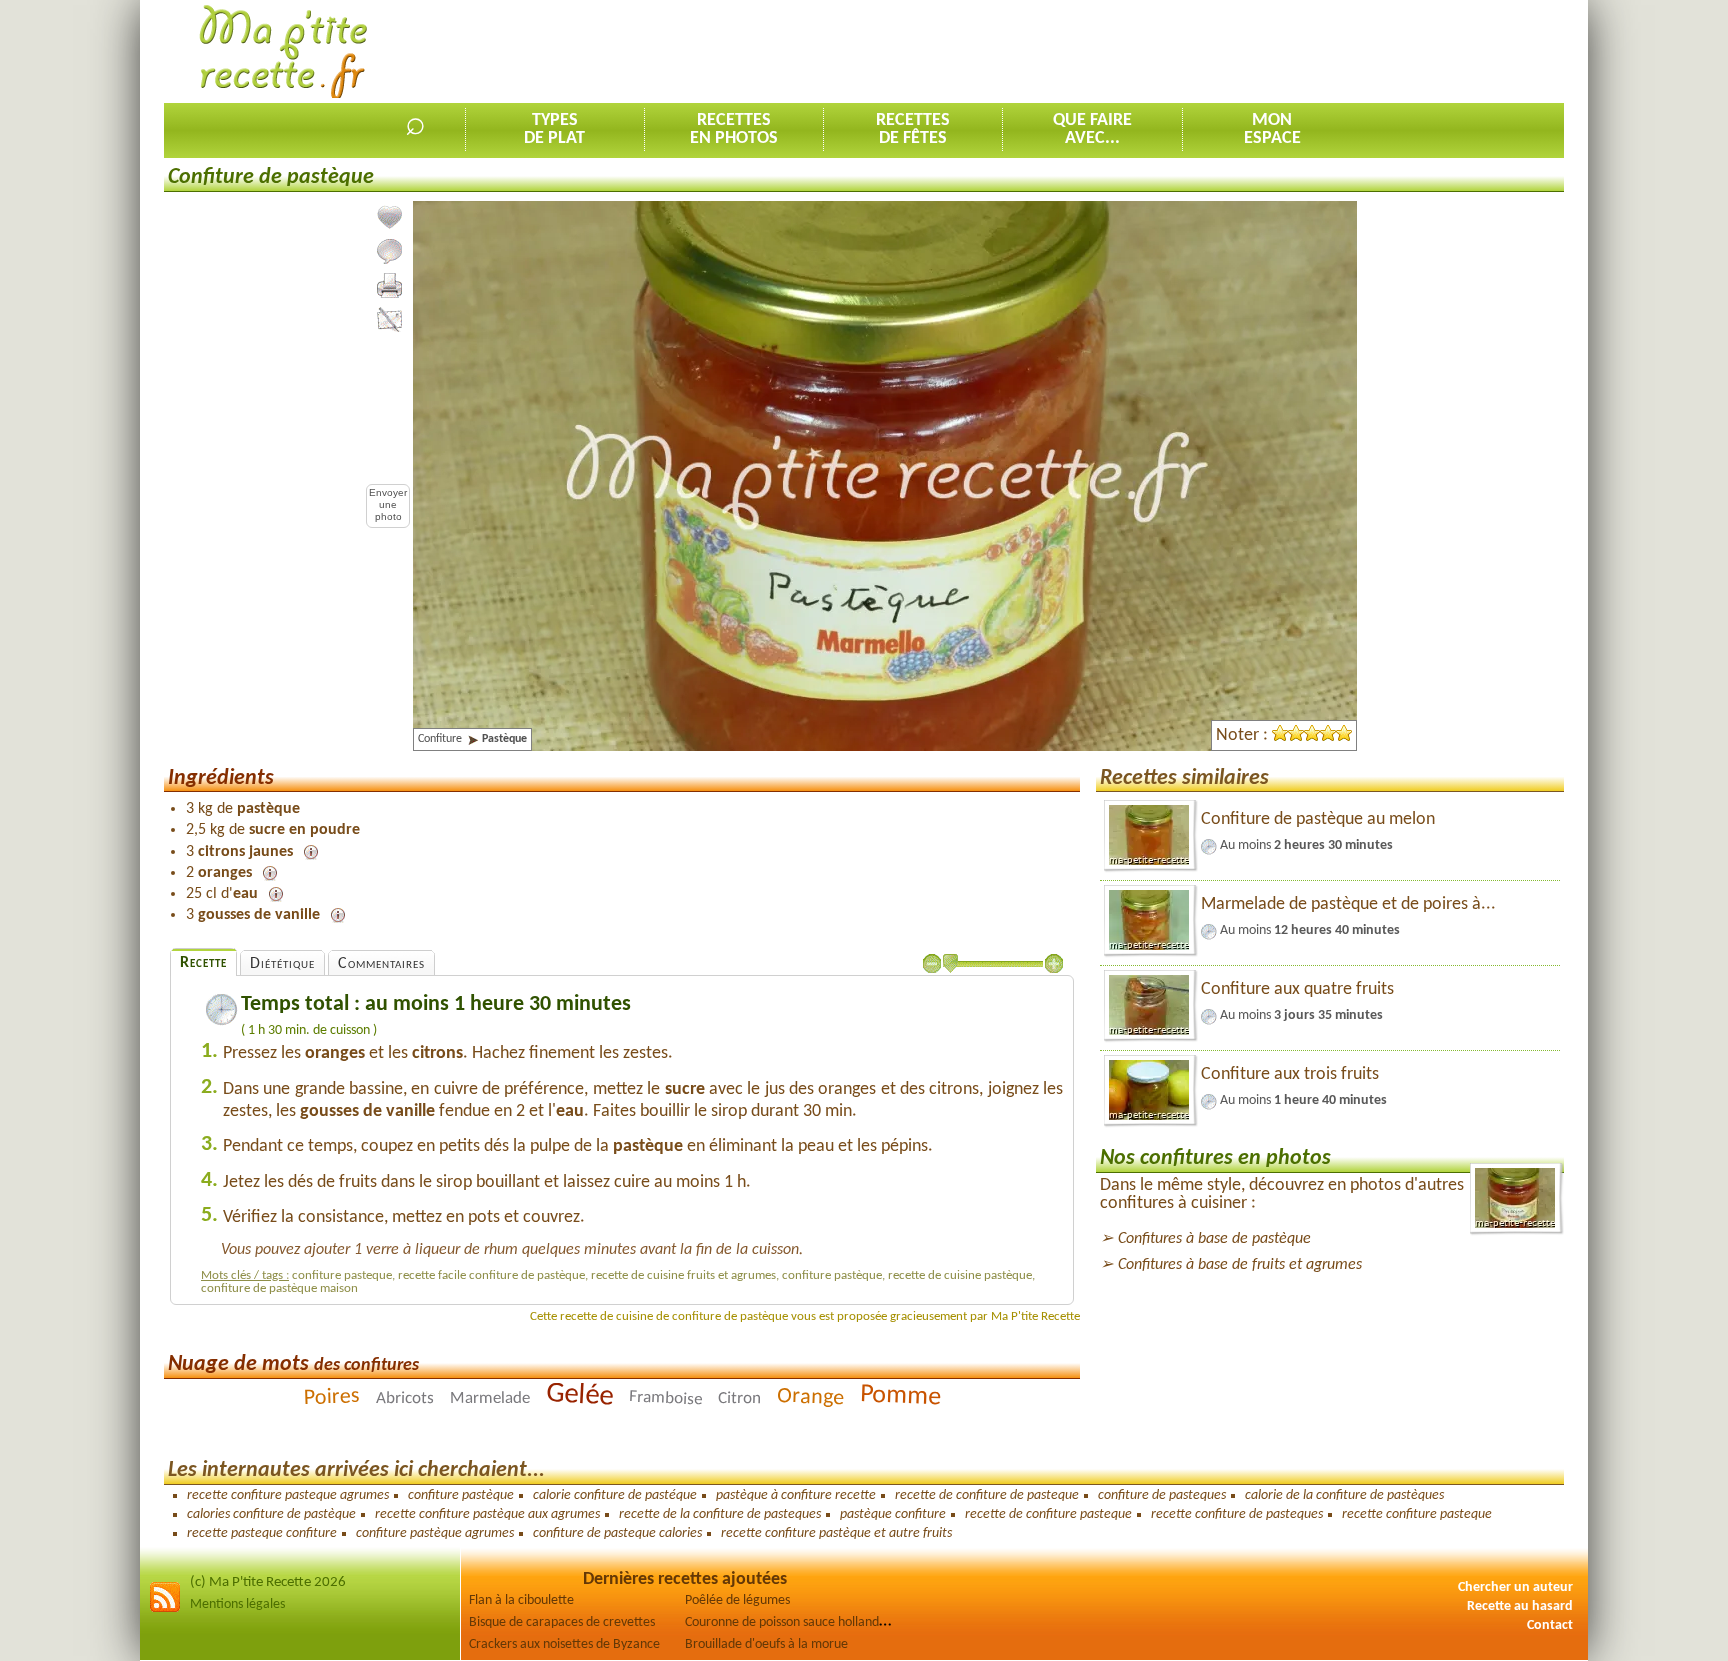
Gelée (579, 1395)
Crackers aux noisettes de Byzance (564, 1644)
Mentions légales (237, 1604)
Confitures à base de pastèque (1214, 1239)
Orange (810, 1397)
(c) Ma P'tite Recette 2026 (268, 1582)
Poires (331, 1397)
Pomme (900, 1397)
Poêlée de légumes (737, 1600)
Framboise (665, 1399)
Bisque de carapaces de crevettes (562, 1622)
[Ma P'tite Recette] (283, 52)
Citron (738, 1399)
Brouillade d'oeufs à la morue (766, 1644)
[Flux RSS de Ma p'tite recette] (165, 1609)
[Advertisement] (1200, 51)
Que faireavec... (1092, 129)
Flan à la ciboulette (521, 1600)
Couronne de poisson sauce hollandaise (793, 1622)
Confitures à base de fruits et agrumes (1240, 1265)
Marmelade (489, 1399)
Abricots (404, 1399)
